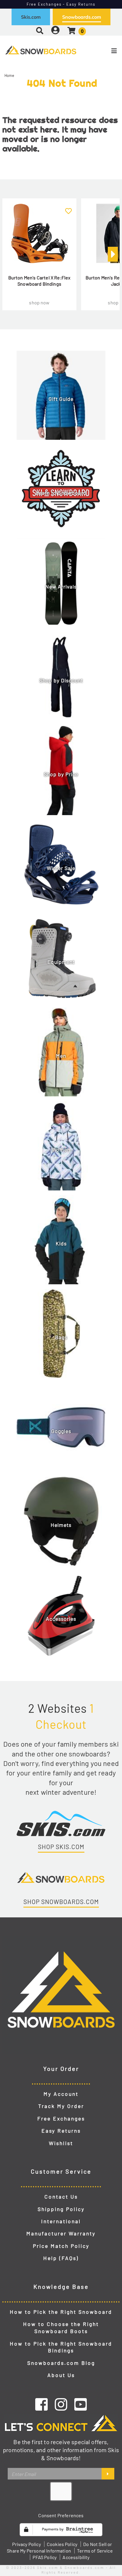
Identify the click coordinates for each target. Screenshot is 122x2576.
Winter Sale (61, 868)
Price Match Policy (61, 2246)
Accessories (61, 1619)
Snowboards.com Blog (61, 2363)
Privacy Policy (26, 2544)
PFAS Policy (45, 2557)
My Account (61, 2094)
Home (9, 75)
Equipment (61, 962)
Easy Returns (61, 2131)
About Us (61, 2375)
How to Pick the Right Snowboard (61, 2312)
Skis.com (31, 17)
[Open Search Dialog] (40, 30)
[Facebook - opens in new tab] (41, 2404)
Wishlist (61, 2143)
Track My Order (61, 2106)
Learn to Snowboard (61, 493)
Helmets (61, 1525)
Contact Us (61, 2197)
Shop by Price (61, 774)
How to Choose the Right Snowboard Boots (61, 2327)
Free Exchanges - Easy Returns (61, 4)
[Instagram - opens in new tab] (61, 2404)
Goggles (61, 1431)
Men (61, 1056)
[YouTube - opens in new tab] (81, 2404)
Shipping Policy (61, 2209)
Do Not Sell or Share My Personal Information (59, 2547)
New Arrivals (61, 586)
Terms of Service (95, 2551)
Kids (61, 1243)
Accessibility (76, 2557)
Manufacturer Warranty (61, 2233)
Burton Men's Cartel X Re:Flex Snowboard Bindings (40, 281)
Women (61, 1149)
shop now (39, 302)
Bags (61, 1337)
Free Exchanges (61, 2118)
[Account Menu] (55, 30)
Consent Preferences (61, 2515)
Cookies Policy (62, 2544)
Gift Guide (61, 399)
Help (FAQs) (61, 2258)
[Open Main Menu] (102, 51)
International (61, 2221)
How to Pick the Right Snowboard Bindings (61, 2347)
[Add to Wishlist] (68, 208)
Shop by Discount (61, 680)
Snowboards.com (82, 17)
